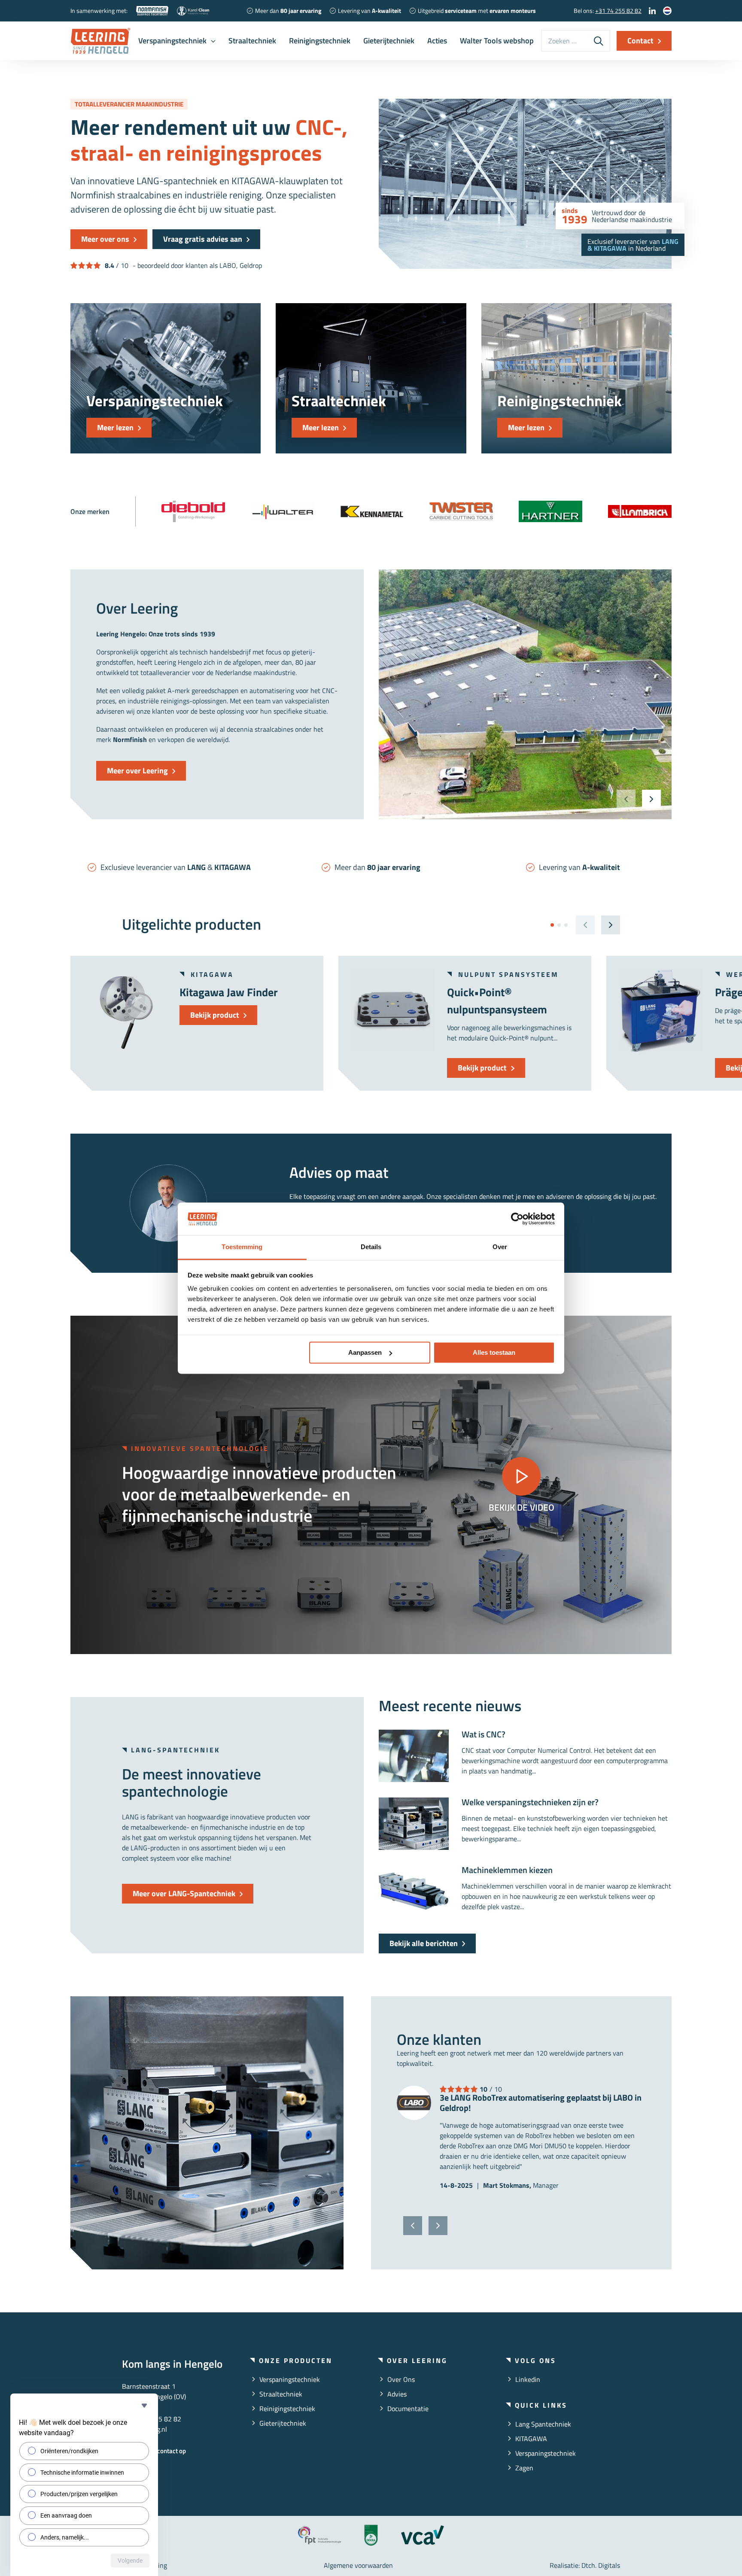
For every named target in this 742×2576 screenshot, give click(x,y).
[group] (193, 511)
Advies (397, 2394)
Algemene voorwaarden (358, 2565)
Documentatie (408, 2409)
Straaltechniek (252, 41)
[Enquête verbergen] (144, 2406)
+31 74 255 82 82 (618, 11)
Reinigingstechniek (320, 41)
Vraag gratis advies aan (203, 239)
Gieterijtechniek (389, 41)
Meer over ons (105, 239)
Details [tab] (371, 1247)
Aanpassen (365, 1352)
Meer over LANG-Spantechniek (184, 1893)
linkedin (528, 2379)
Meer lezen (115, 427)
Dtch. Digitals (601, 2565)
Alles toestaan (494, 1352)
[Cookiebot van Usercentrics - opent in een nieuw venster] (517, 1219)
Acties (437, 41)
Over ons (401, 2379)
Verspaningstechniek (172, 41)
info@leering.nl (144, 2429)
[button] (651, 799)
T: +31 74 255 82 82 (152, 2419)
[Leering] (100, 41)
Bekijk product (215, 1015)
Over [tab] (500, 1247)
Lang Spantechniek (543, 2424)
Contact (640, 41)
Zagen (524, 2468)
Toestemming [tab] (242, 1247)
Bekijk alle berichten (424, 1943)
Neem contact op (163, 2451)
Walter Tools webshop (497, 41)
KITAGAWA (531, 2439)
